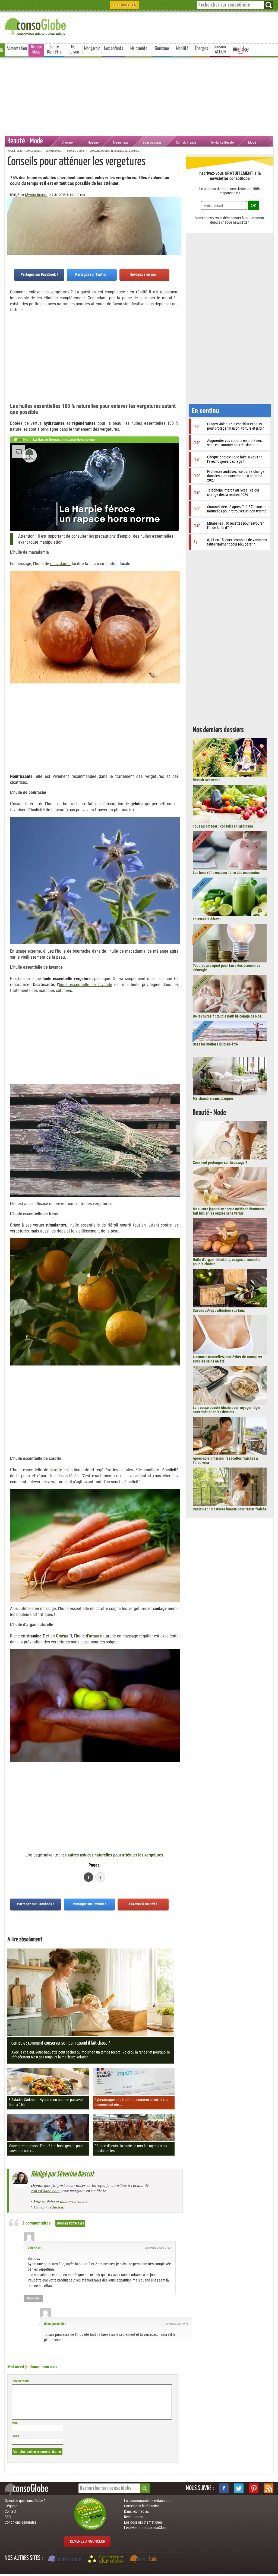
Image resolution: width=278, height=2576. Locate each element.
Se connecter (124, 5)
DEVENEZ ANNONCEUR (88, 2541)
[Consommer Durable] (107, 2560)
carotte (56, 1470)
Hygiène (93, 142)
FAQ (8, 2517)
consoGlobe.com (45, 2191)
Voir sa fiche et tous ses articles (60, 2201)
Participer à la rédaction (142, 2506)
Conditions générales (20, 2522)
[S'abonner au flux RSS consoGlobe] (268, 2488)
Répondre (33, 2298)
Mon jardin (92, 49)
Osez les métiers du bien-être (215, 1044)
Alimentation (17, 49)
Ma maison (73, 50)
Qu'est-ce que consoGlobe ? (25, 2501)
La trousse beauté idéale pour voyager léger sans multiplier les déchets (227, 1410)
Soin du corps (152, 142)
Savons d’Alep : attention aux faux (219, 1310)
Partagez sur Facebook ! (39, 274)
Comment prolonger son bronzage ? (220, 1162)
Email (15, 2436)
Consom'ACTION (220, 50)
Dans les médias (136, 2511)
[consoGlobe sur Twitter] (239, 2488)
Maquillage (121, 142)
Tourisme (162, 49)
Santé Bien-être (54, 50)
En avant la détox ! (207, 919)
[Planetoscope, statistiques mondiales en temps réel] (65, 2560)
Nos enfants (114, 49)
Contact (10, 2511)
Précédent (177, 224)
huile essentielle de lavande (86, 985)
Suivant (11, 224)
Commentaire (21, 2381)
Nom (15, 2423)
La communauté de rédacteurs (147, 2501)
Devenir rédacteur (49, 2207)
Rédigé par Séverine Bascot (62, 2174)
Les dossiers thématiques (143, 2522)
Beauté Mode (37, 50)
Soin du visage (186, 142)
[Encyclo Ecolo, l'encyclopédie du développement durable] (145, 2560)
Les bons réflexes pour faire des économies (226, 873)
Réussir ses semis (206, 780)
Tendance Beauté (222, 142)
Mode (252, 142)
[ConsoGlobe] (36, 26)
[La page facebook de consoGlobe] (224, 2488)
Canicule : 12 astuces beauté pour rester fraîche (230, 1509)
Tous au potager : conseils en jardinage (223, 826)
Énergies (202, 49)
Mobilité (182, 49)
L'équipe (11, 2506)
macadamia (60, 564)
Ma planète (139, 49)
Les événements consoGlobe (146, 2528)
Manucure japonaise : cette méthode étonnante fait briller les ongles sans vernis (229, 1211)
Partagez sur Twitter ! (92, 274)
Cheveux (67, 142)
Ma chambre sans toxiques (213, 1098)
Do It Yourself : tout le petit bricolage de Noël (228, 1016)
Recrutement (134, 2517)
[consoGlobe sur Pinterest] (254, 2488)
